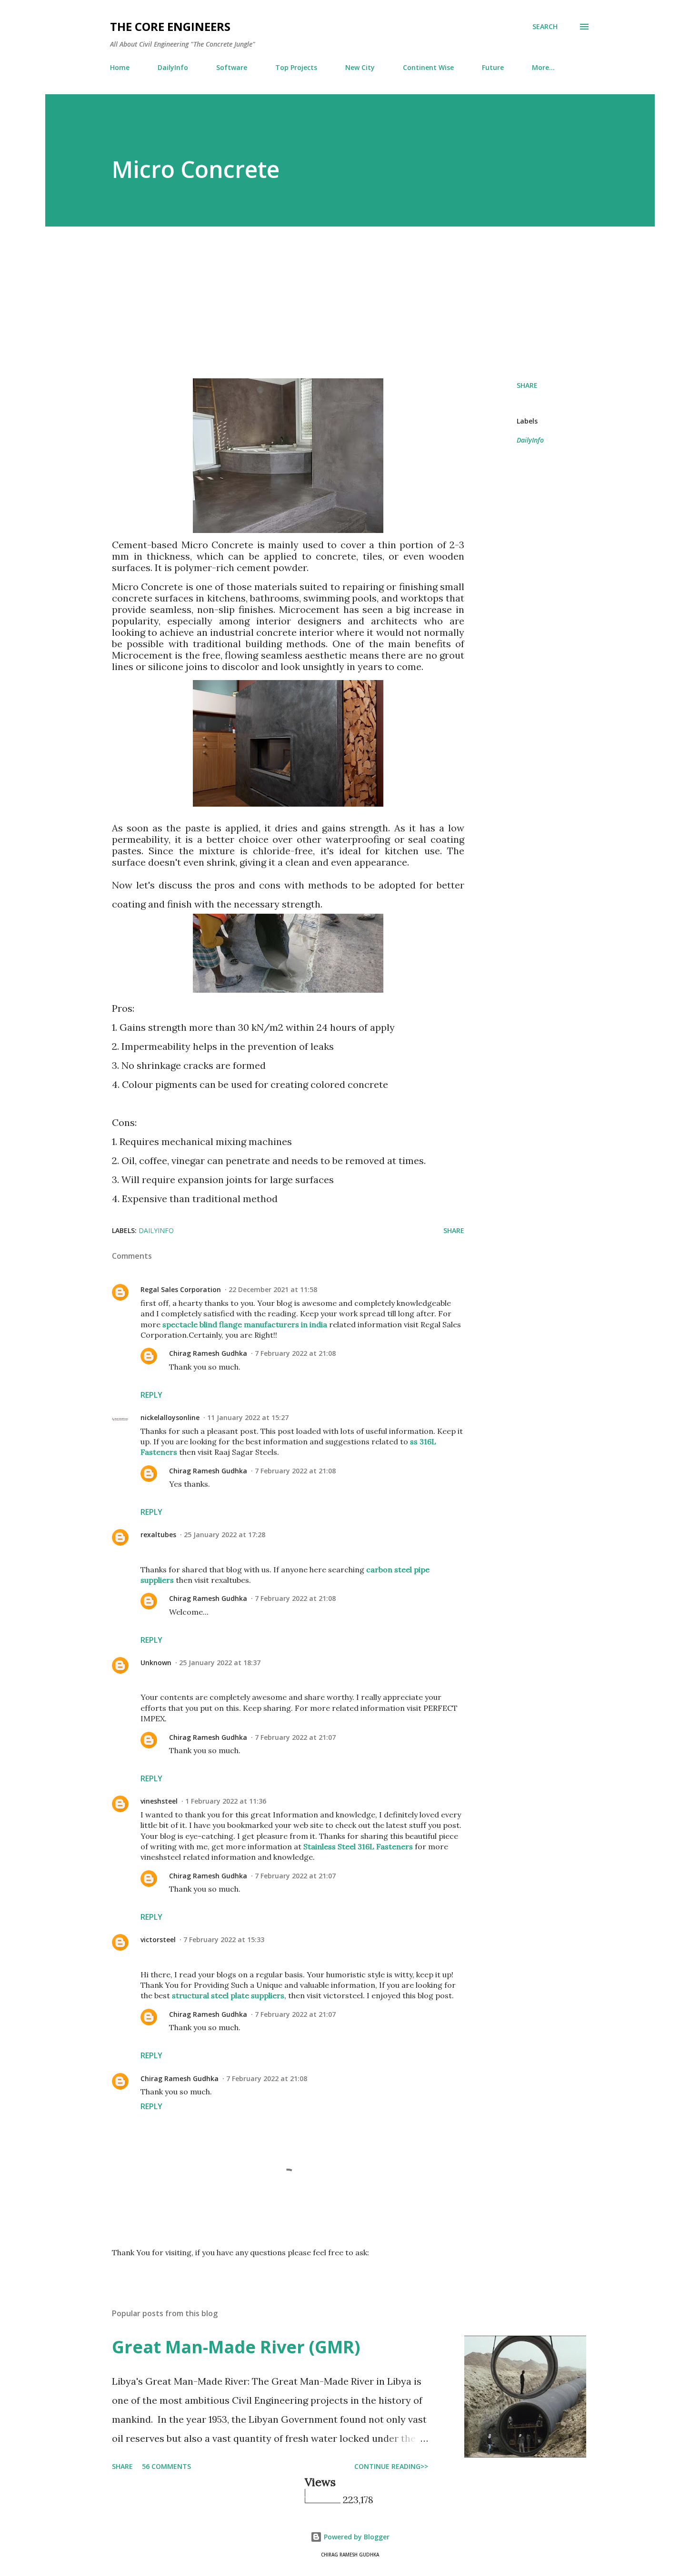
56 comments (166, 2466)
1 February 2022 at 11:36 (226, 1801)
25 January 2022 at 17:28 (225, 1535)
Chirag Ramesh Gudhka (208, 1353)
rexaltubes (158, 1535)
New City (360, 67)
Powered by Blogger (356, 2537)
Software (232, 67)
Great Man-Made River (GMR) (236, 2347)
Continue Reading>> (391, 2466)
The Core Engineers (170, 26)
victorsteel (158, 1939)
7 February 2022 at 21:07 (295, 1737)
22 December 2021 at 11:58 (273, 1289)
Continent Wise (428, 67)
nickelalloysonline (170, 1417)
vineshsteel (159, 1801)
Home (120, 67)
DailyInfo (173, 67)
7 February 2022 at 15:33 (224, 1939)
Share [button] (527, 385)
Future (493, 67)
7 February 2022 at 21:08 (295, 1353)
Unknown (156, 1663)
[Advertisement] (350, 302)
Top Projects (296, 67)
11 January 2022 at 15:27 (248, 1417)
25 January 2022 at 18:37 (220, 1663)
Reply (151, 1395)
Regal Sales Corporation (181, 1289)
